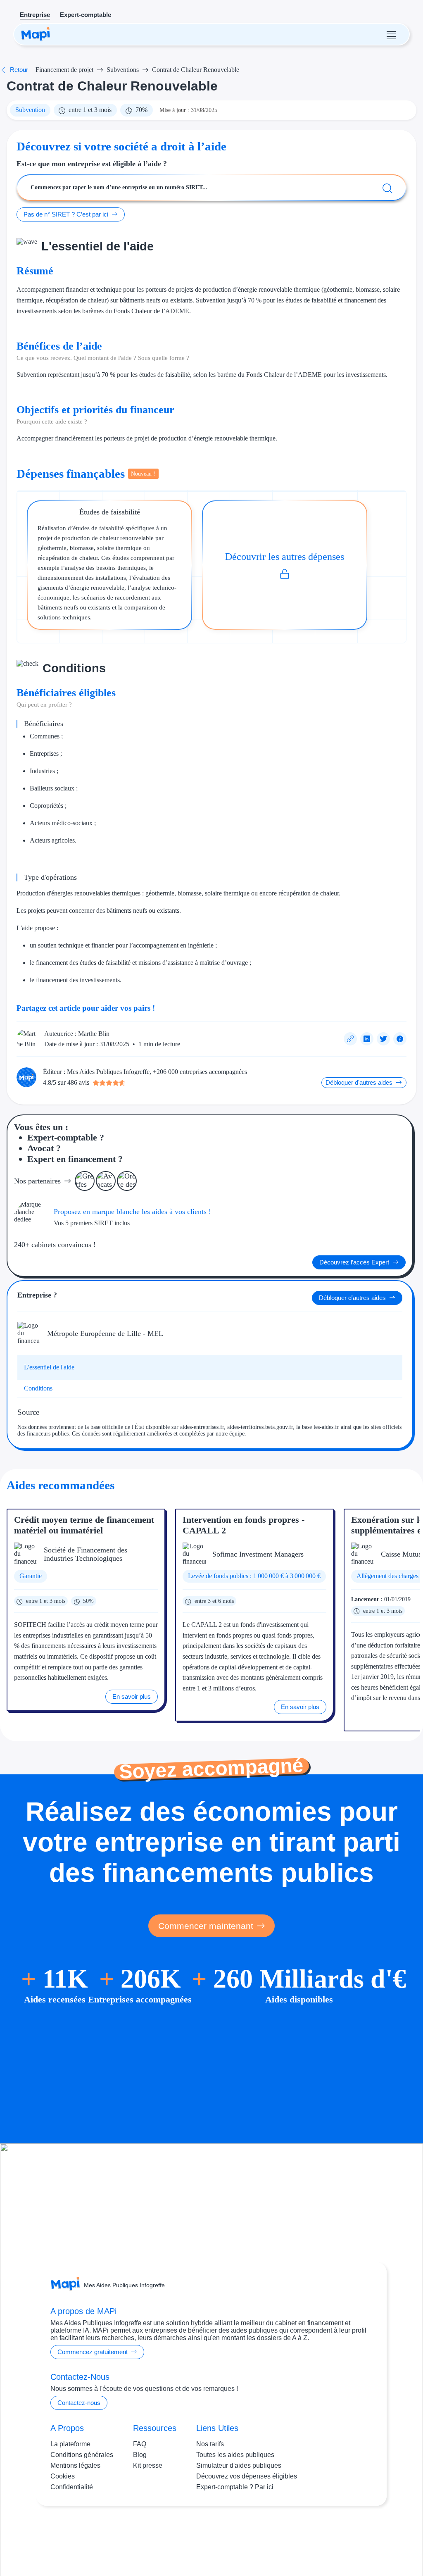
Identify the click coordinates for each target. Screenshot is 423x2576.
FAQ (140, 2444)
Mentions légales (75, 2465)
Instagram (197, 2538)
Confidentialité (72, 2487)
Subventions (123, 70)
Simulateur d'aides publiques (239, 2465)
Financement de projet (64, 70)
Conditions (38, 1388)
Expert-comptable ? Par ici (235, 2487)
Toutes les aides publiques (235, 2455)
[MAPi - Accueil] (36, 34)
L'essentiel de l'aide (49, 1367)
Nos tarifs (210, 2444)
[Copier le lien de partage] (350, 1039)
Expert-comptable (86, 15)
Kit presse (148, 2465)
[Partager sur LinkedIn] (367, 1039)
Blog (140, 2455)
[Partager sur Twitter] (383, 1039)
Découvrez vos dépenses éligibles (247, 2476)
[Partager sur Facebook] (400, 1039)
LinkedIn (228, 2538)
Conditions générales (82, 2455)
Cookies (63, 2476)
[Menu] (391, 34)
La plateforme (70, 2444)
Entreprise (35, 15)
